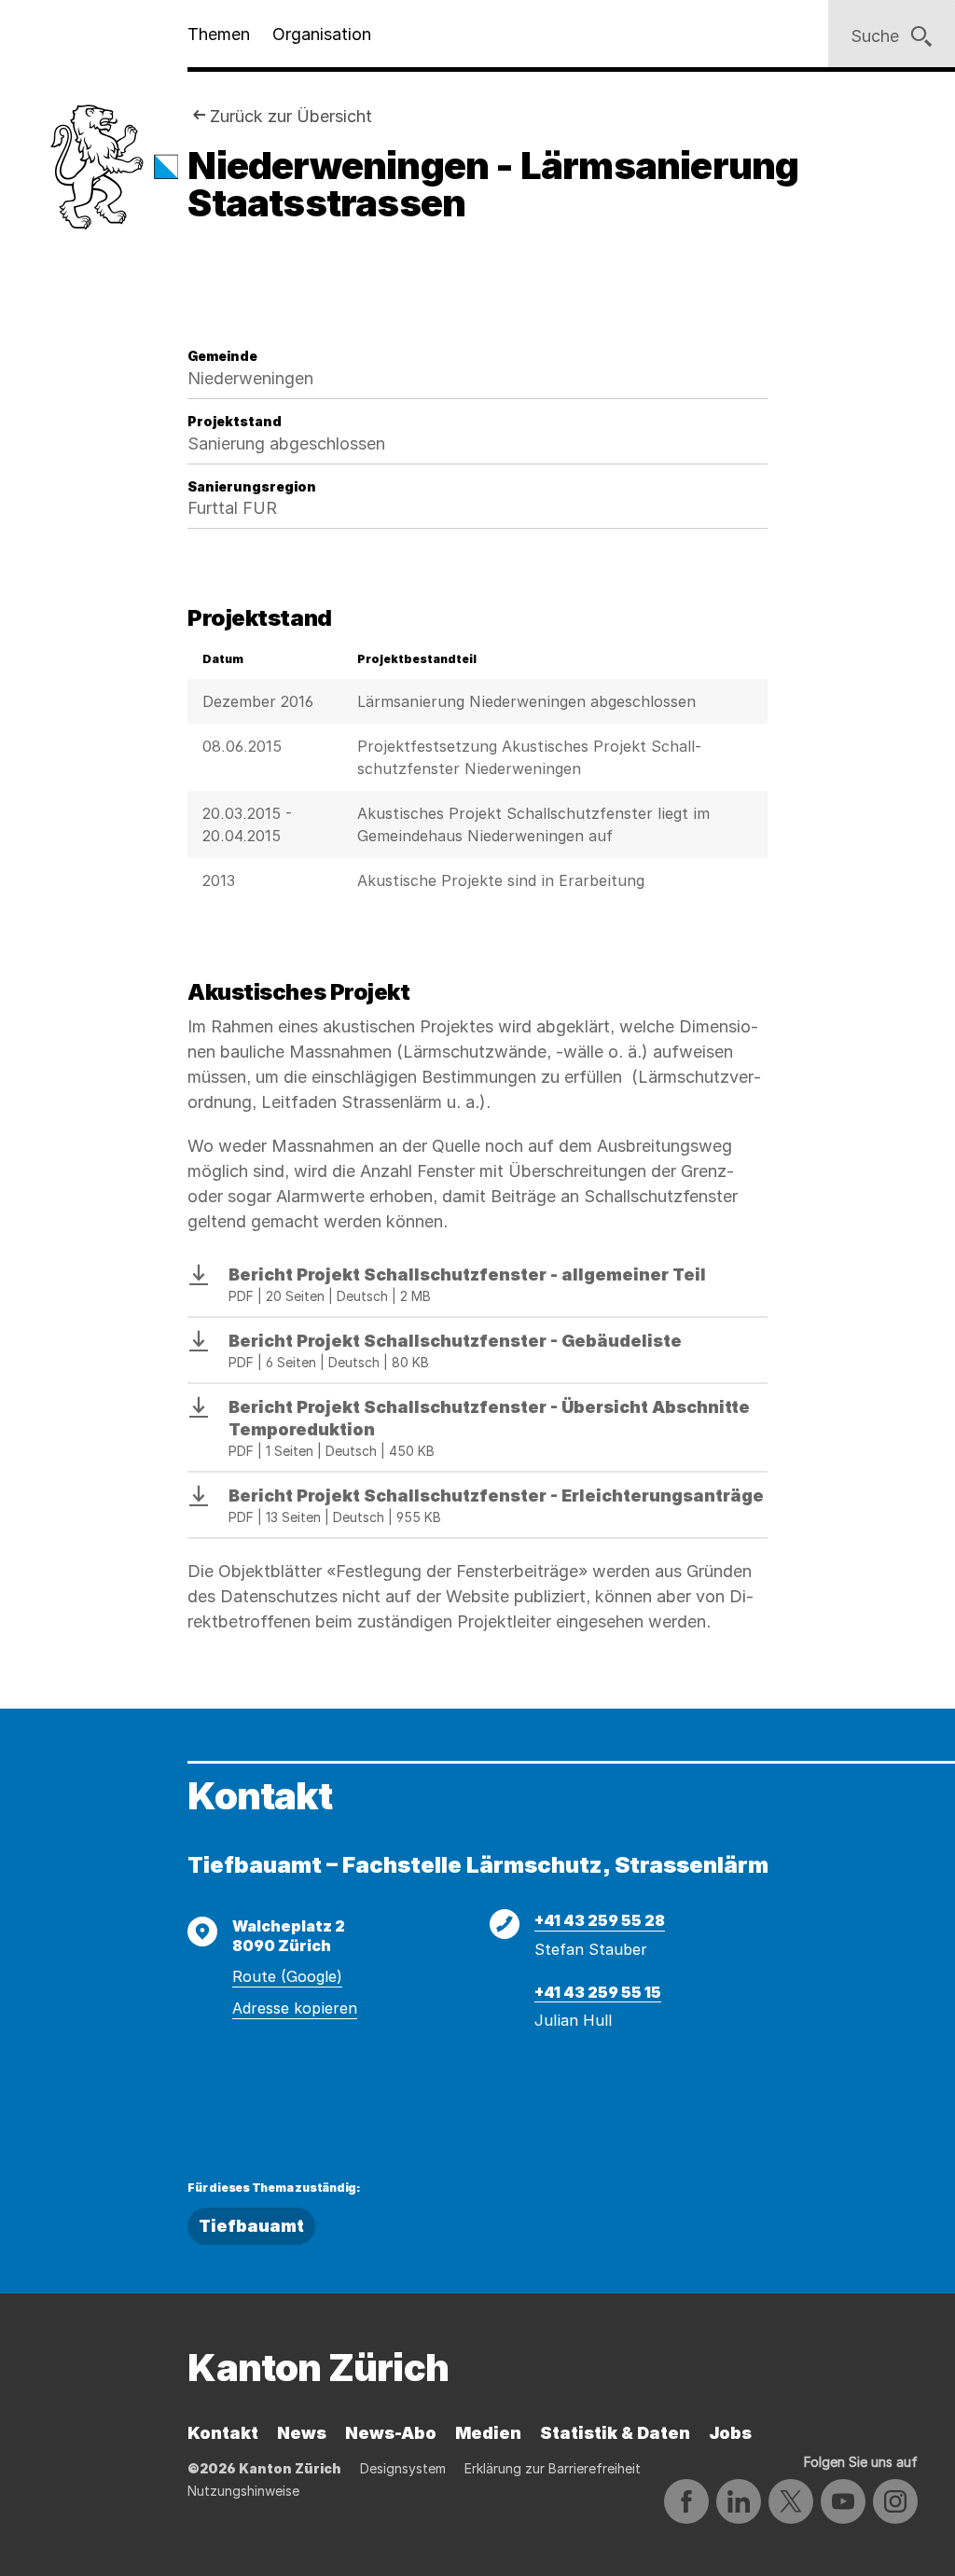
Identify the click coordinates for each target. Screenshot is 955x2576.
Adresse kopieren (295, 2008)
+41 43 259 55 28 (600, 1920)
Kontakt (223, 2433)
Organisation (322, 34)
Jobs (730, 2433)
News (302, 2433)
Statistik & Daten (615, 2433)
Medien (488, 2433)
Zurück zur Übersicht (291, 116)
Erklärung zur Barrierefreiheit (553, 2468)
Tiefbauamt (251, 2226)
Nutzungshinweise (243, 2491)
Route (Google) (287, 1976)
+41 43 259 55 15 (598, 1992)
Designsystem (403, 2468)
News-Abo (391, 2433)
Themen (219, 34)
